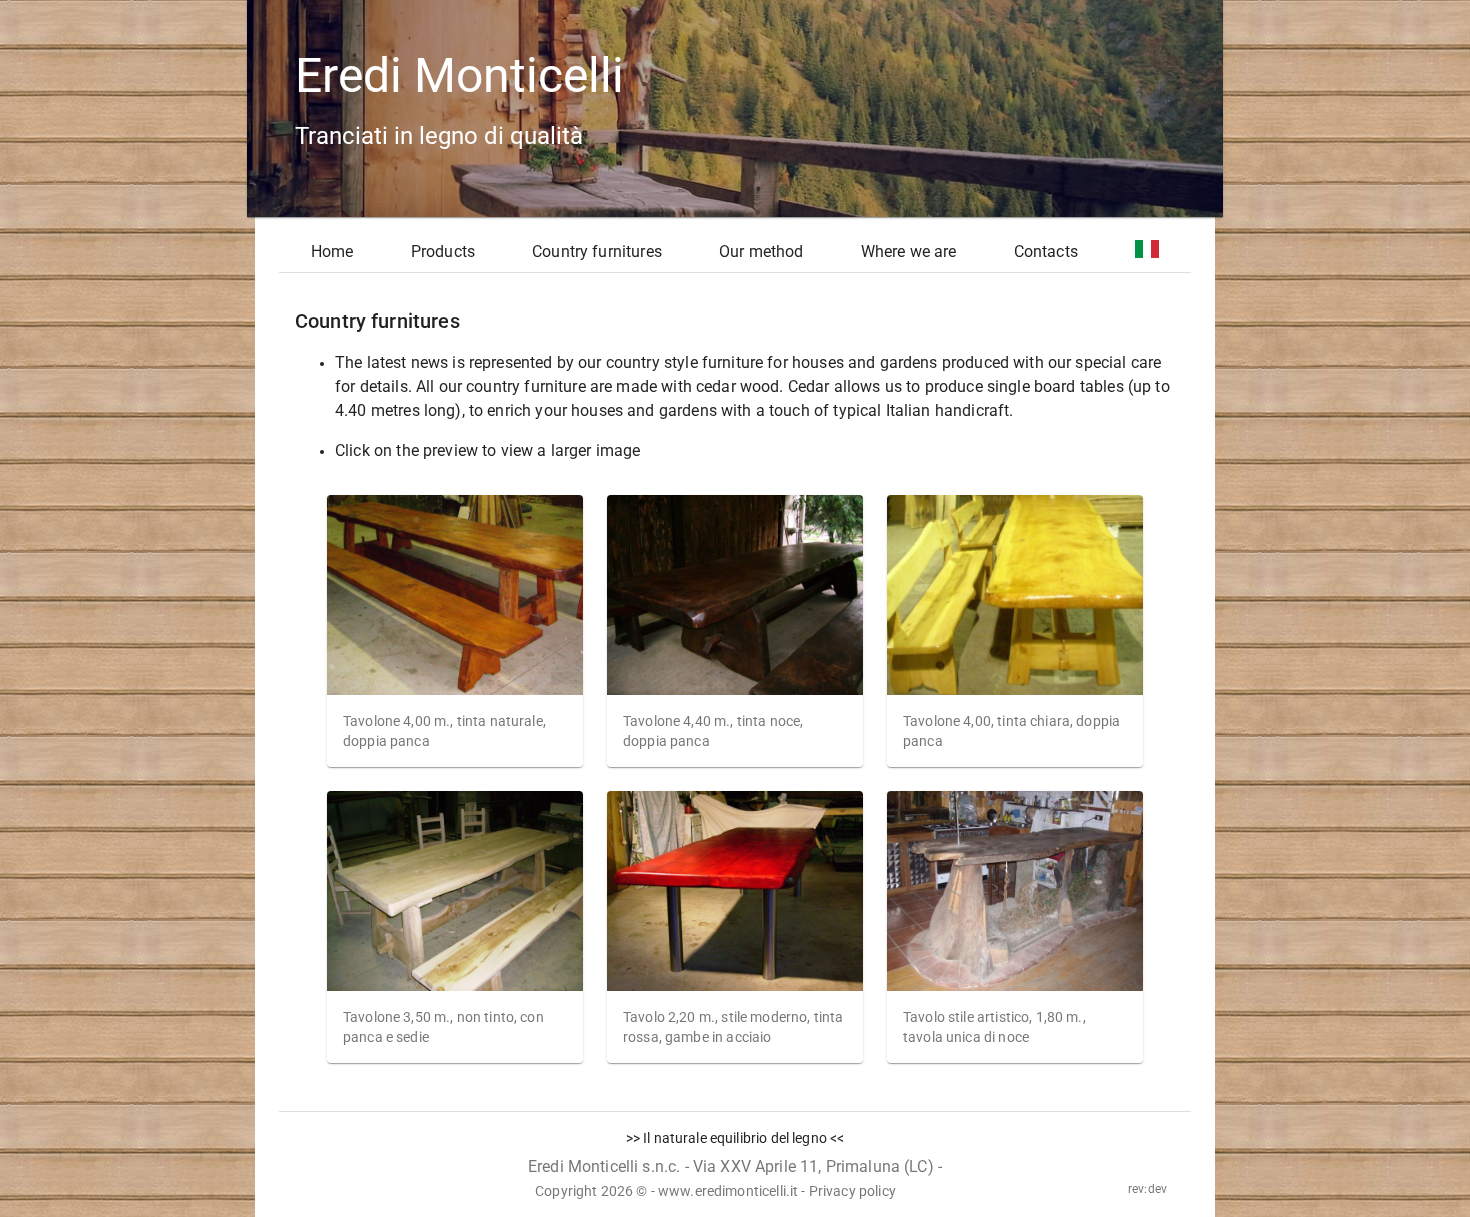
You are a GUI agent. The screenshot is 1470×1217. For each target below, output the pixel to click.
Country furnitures (597, 251)
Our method (761, 251)
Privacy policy (852, 1191)
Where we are (909, 251)
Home (332, 251)
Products (443, 251)
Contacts (1046, 251)
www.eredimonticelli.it (728, 1191)
